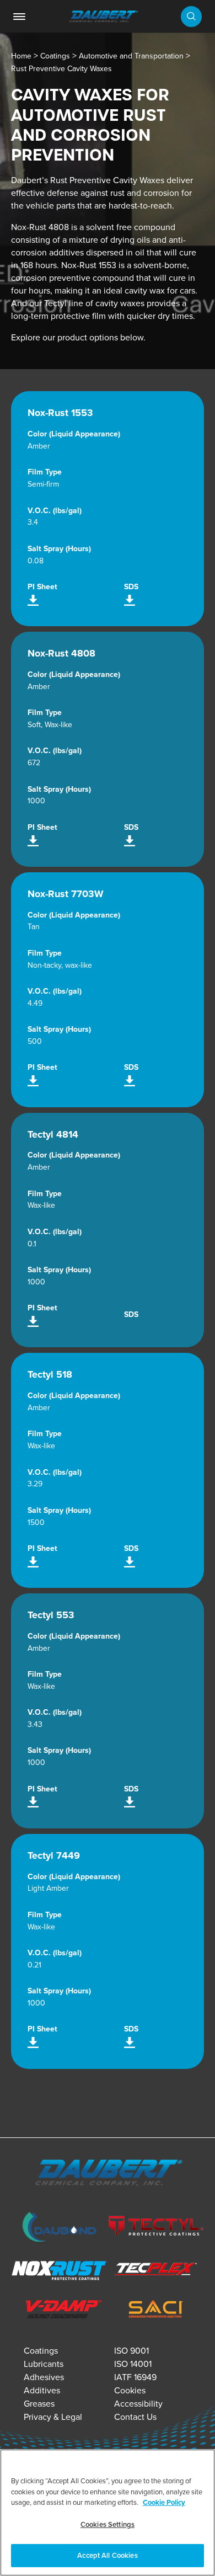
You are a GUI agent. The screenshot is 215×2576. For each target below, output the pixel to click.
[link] (19, 17)
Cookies (130, 2390)
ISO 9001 (131, 2351)
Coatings (55, 56)
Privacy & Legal (53, 2417)
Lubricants (44, 2364)
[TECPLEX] (156, 2272)
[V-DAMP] (59, 2311)
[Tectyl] (156, 2228)
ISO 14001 (133, 2364)
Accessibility (138, 2404)
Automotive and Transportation (131, 56)
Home (21, 56)
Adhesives (44, 2377)
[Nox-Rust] (59, 2272)
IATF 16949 (135, 2377)
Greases (39, 2404)
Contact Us (135, 2417)
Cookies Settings (108, 2524)
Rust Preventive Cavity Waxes (61, 69)
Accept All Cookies (107, 2555)
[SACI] (156, 2311)
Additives (42, 2390)
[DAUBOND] (59, 2229)
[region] (108, 2513)
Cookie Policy (164, 2502)
